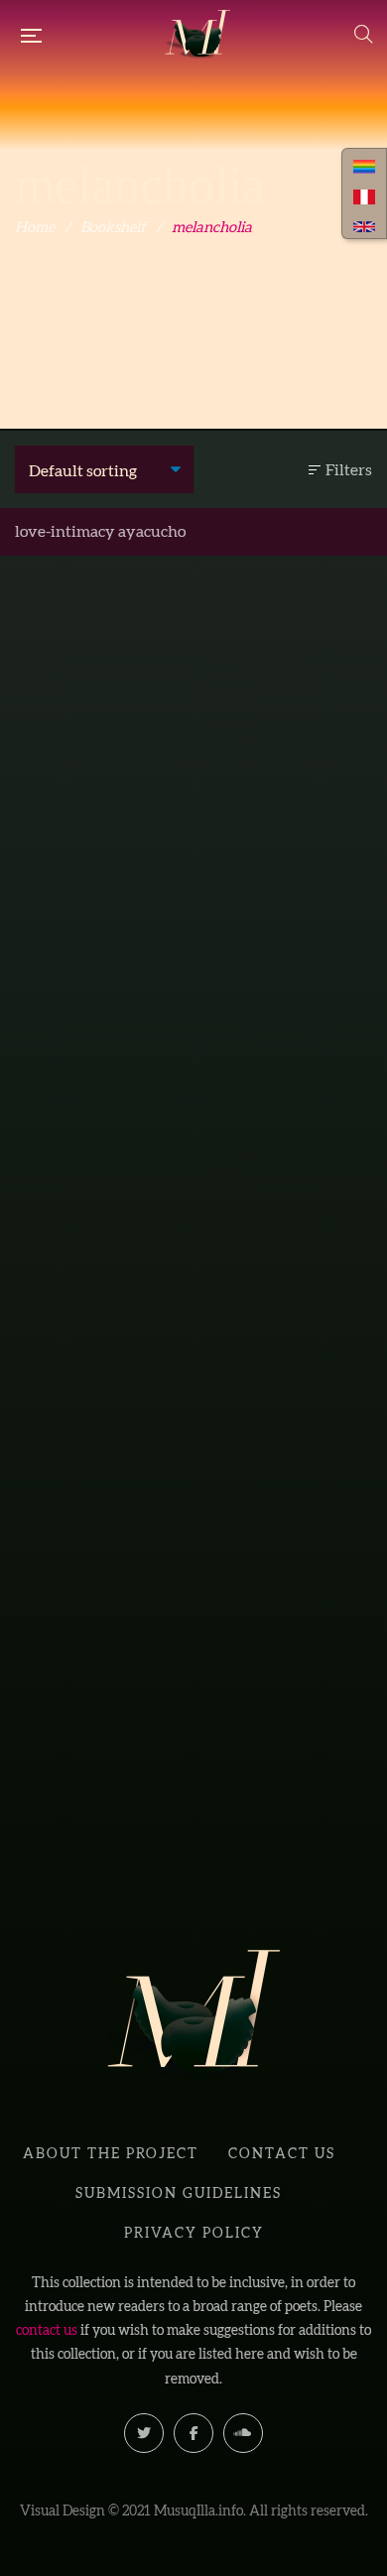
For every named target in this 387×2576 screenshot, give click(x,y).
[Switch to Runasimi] (364, 165)
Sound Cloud (243, 2433)
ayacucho (152, 531)
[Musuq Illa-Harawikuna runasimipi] (197, 35)
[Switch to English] (364, 225)
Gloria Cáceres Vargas (204, 1806)
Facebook (193, 2433)
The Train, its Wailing (193, 1773)
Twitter (144, 2433)
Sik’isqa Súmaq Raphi (194, 1144)
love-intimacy (65, 531)
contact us (47, 2330)
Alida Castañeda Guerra (204, 1177)
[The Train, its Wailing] (193, 1484)
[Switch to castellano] (364, 194)
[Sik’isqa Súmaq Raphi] (193, 855)
